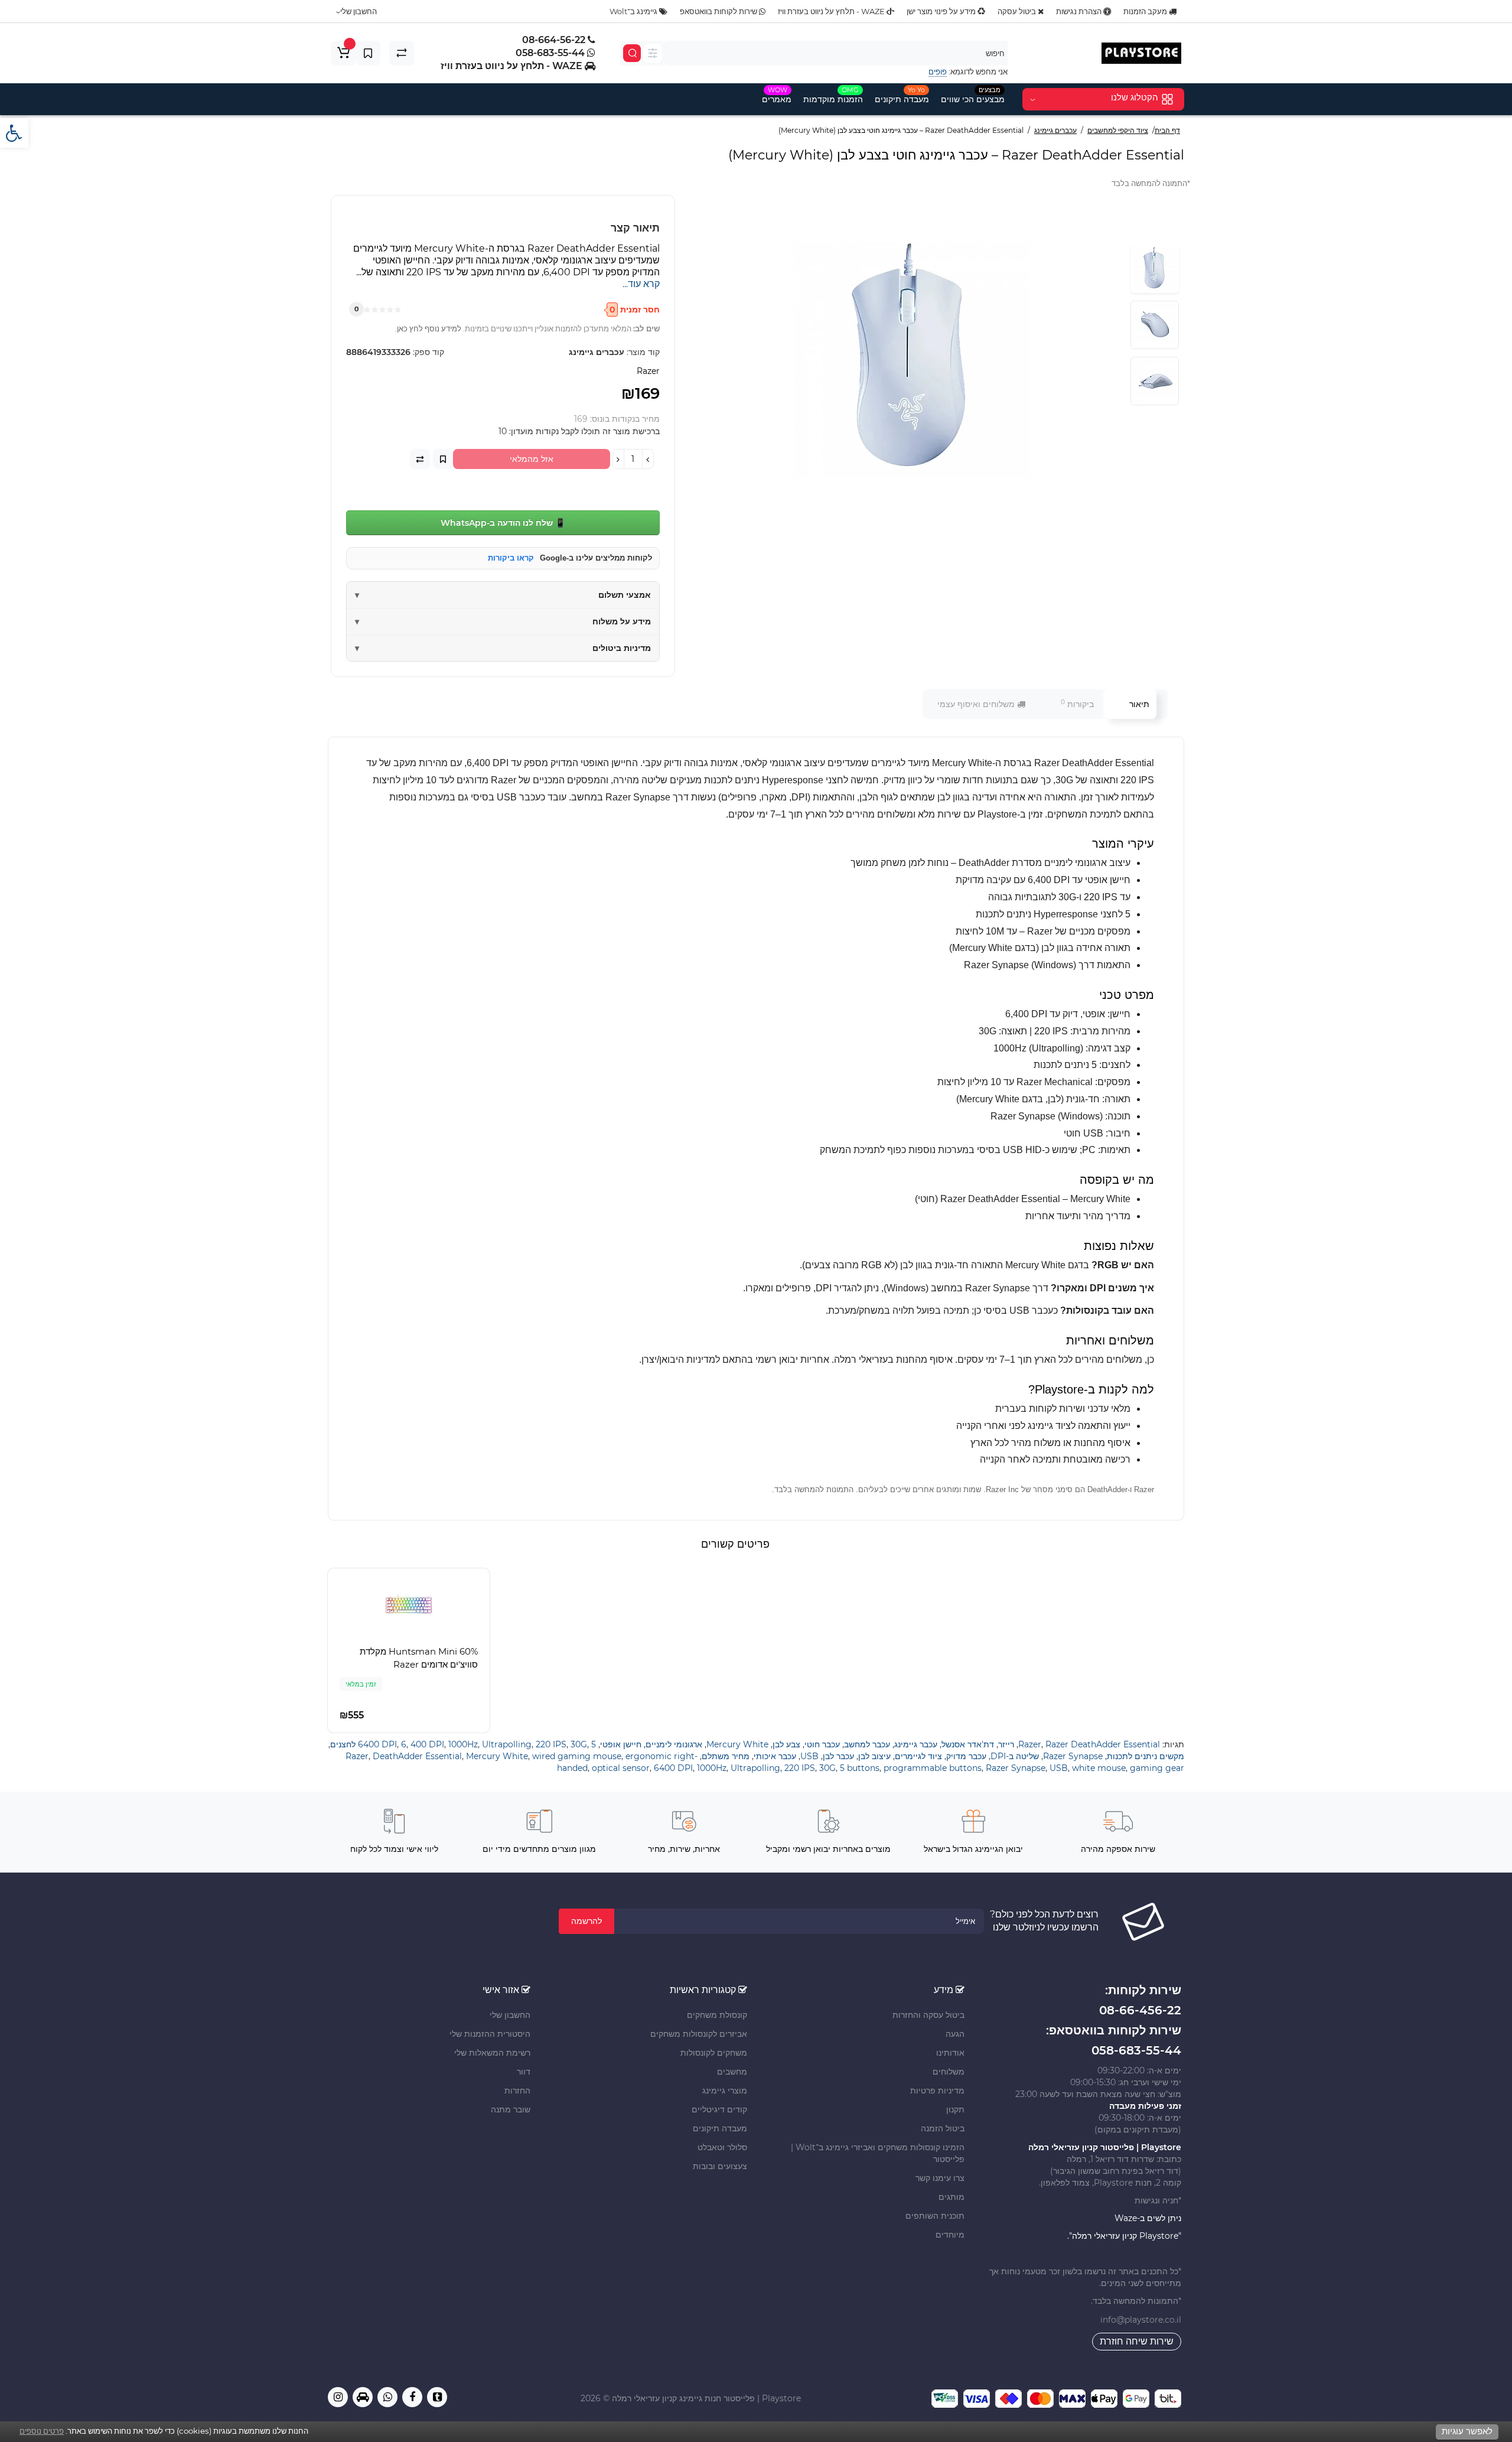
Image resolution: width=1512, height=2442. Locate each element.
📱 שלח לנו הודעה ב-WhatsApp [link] (503, 523)
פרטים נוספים (42, 2431)
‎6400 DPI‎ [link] (377, 1744)
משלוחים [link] (949, 2072)
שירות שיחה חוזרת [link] (1137, 2341)
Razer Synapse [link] (1073, 1756)
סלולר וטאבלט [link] (722, 2147)
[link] (14, 133)
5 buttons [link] (860, 1768)
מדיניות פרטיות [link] (937, 2091)
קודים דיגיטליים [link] (719, 2109)
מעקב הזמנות (1146, 11)
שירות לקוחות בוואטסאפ (719, 11)
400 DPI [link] (427, 1744)
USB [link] (809, 1756)
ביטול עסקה (1018, 11)
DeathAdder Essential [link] (417, 1756)
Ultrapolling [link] (507, 1744)
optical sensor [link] (621, 1768)
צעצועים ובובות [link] (720, 2166)
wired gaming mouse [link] (577, 1756)
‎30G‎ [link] (579, 1744)
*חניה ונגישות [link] (1157, 2200)
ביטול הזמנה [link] (943, 2128)
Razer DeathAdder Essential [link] (1103, 1744)
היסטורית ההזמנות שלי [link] (490, 2034)
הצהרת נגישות (1080, 11)
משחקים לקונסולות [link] (714, 2053)
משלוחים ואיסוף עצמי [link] (977, 704)
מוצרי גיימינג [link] (725, 2091)
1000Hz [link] (712, 1768)
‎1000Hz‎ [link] (463, 1744)
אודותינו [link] (950, 2053)
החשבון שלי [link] (510, 2015)
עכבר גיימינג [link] (916, 1744)
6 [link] (404, 1744)
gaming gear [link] (1157, 1768)
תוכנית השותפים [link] (935, 2216)
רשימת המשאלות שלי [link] (492, 2053)
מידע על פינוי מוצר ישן (942, 11)
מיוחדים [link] (950, 2235)
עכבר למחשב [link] (867, 1744)
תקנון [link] (955, 2109)
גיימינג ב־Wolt (634, 11)
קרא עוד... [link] (641, 284)
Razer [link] (1030, 1744)
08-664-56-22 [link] (555, 40)
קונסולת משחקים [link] (717, 2015)
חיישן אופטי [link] (621, 1744)
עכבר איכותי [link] (775, 1756)
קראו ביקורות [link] (511, 558)
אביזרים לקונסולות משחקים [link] (699, 2034)
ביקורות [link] (1077, 704)
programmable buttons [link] (933, 1768)
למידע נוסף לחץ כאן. (428, 328)
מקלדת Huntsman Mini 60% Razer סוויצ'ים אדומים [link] (419, 1658)
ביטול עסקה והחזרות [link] (928, 2015)
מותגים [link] (951, 2197)
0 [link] (356, 309)
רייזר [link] (1006, 1744)
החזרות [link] (517, 2091)
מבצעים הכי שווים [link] (973, 95)
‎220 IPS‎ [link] (551, 1744)
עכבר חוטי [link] (822, 1744)
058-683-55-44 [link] (551, 53)
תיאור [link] (1139, 704)
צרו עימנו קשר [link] (940, 2178)
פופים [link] (938, 71)
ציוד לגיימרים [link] (918, 1756)
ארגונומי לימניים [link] (674, 1744)
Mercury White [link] (737, 1744)
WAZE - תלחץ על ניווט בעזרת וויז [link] (513, 66)
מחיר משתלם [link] (726, 1756)
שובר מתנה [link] (511, 2109)
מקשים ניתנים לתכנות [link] (1146, 1756)
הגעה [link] (955, 2034)
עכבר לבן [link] (838, 1756)
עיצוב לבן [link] (874, 1756)
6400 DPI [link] (673, 1768)
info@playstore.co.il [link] (1141, 2320)
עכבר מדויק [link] (966, 1756)
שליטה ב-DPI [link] (1015, 1756)
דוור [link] (524, 2072)
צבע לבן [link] (786, 1744)
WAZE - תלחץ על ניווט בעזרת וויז (832, 11)
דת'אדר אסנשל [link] (968, 1744)
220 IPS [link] (800, 1768)
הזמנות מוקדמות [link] (833, 95)
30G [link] (827, 1768)
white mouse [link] (1099, 1768)
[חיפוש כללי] (653, 53)
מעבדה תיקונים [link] (902, 95)
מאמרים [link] (777, 95)
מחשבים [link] (732, 2072)
